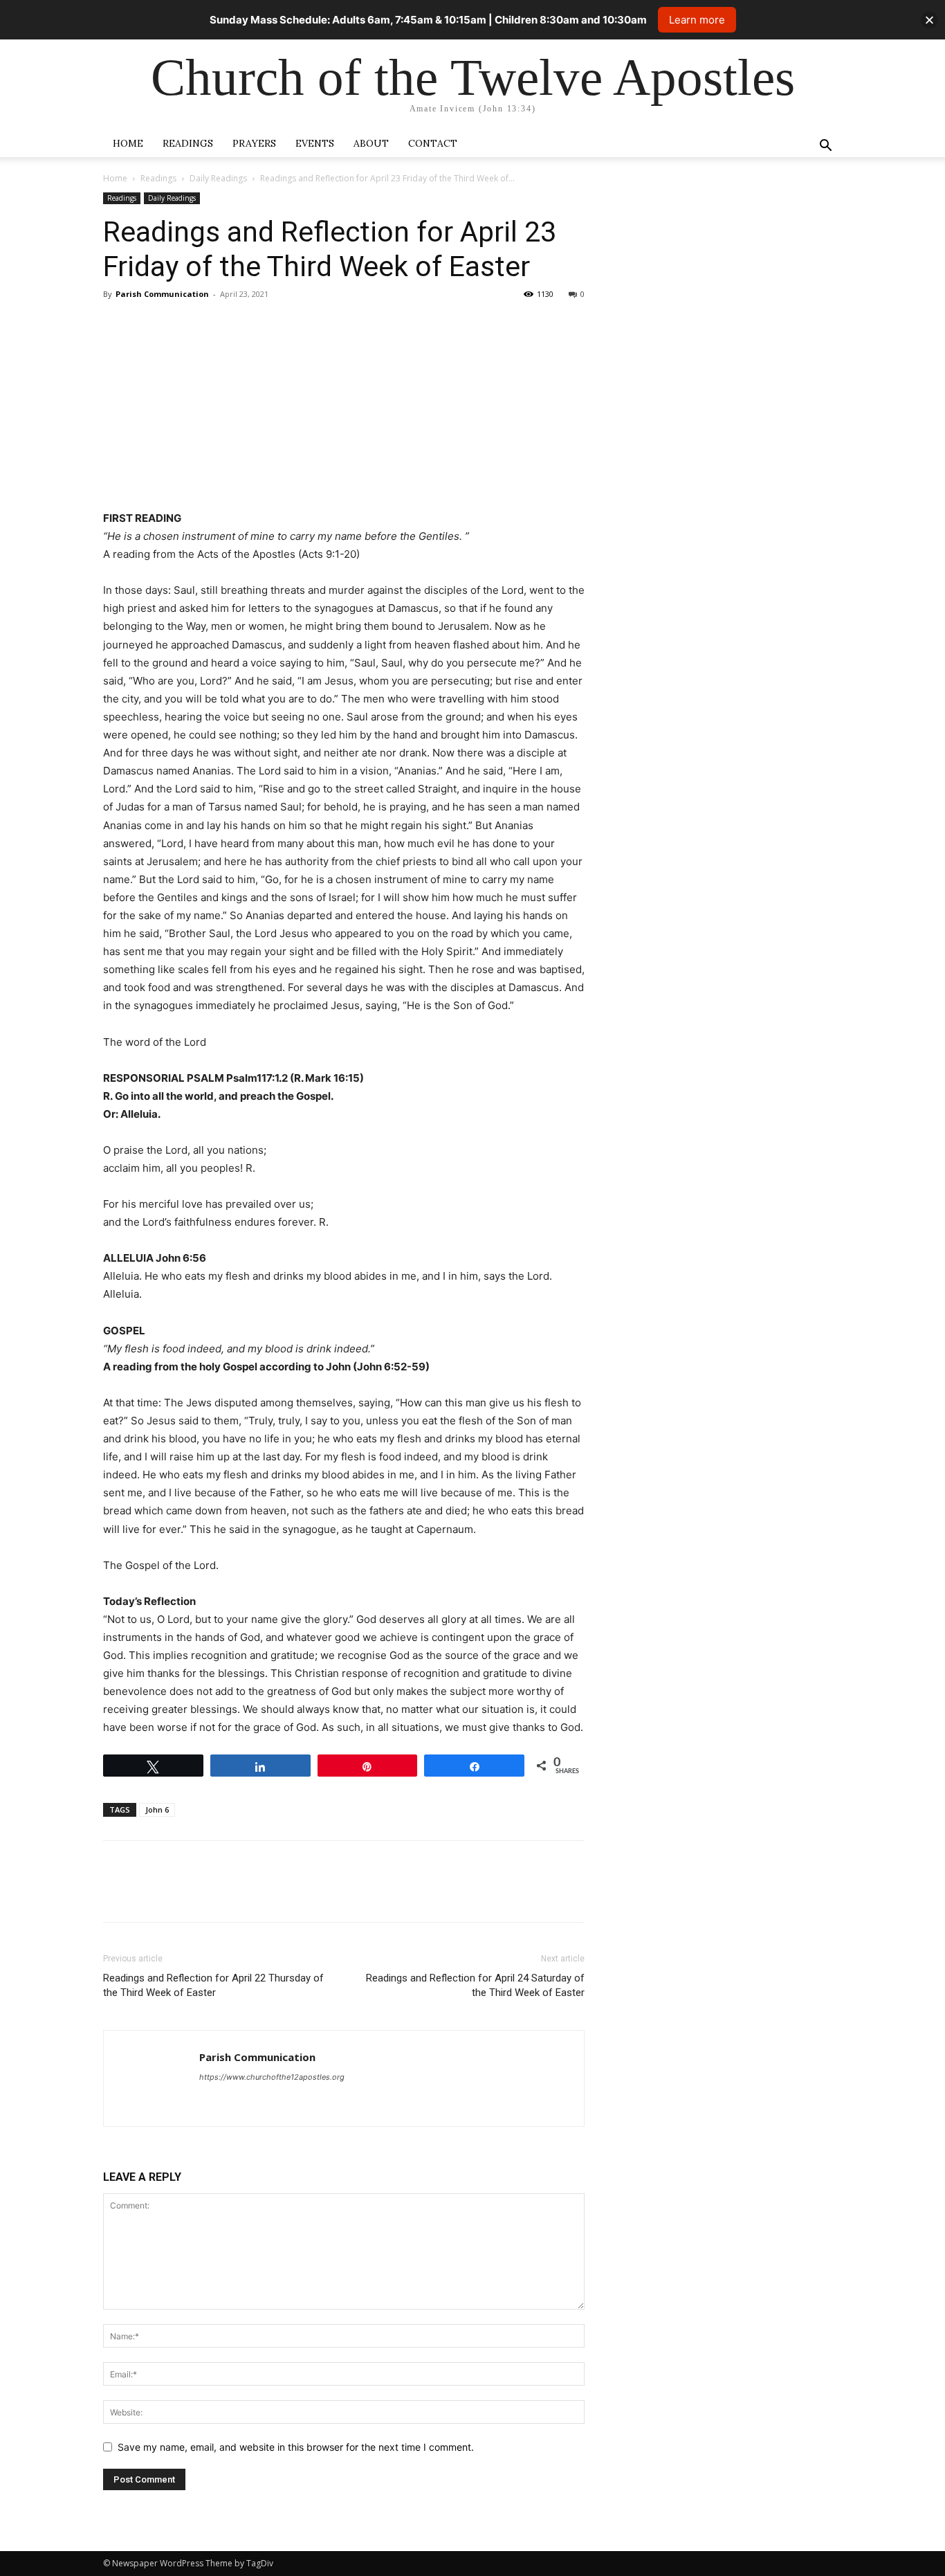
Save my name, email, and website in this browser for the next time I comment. (296, 2447)
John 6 (157, 1809)
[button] (825, 147)
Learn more (697, 20)
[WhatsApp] (212, 325)
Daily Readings (218, 178)
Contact (433, 143)
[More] (245, 325)
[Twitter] (149, 325)
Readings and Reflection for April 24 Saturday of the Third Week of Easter (475, 1985)
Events (315, 143)
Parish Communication (162, 294)
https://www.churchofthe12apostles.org (272, 2077)
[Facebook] (117, 325)
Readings (188, 143)
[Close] (929, 20)
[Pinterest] (181, 325)
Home (128, 143)
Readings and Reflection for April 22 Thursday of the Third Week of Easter (213, 1985)
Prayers (254, 143)
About (371, 143)
